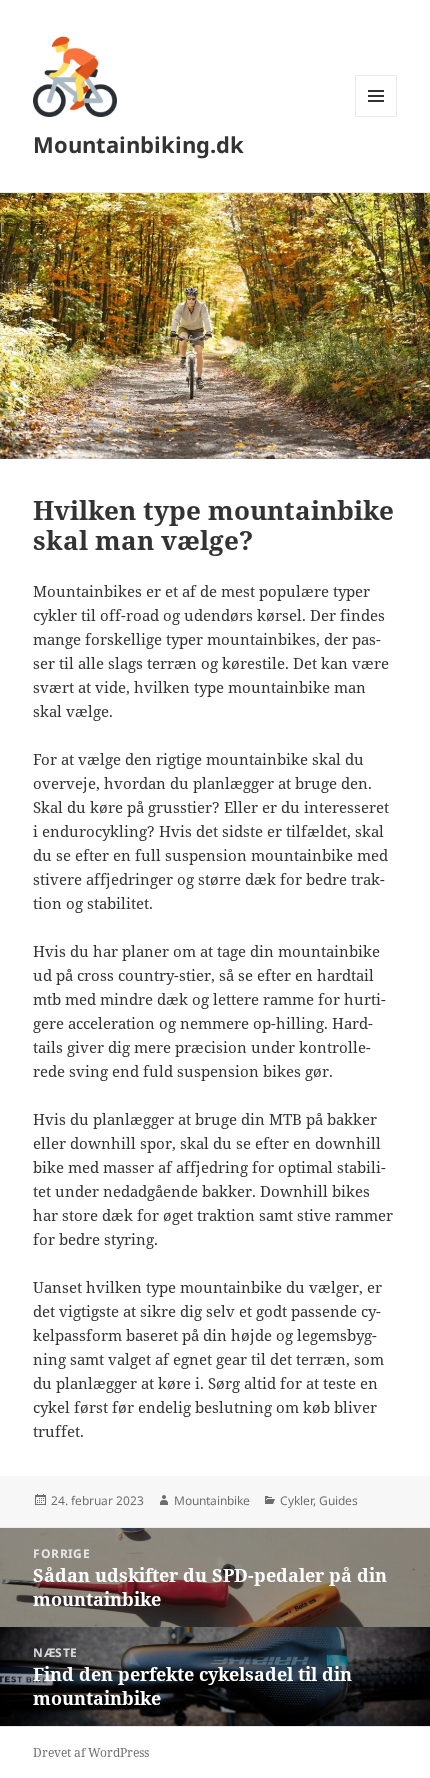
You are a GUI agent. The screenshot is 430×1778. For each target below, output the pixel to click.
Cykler (296, 1500)
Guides (338, 1500)
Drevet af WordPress (91, 1752)
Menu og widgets (376, 116)
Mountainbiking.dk (138, 144)
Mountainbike (212, 1500)
